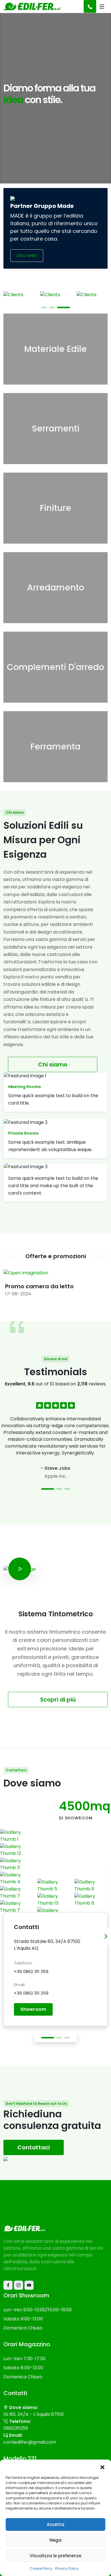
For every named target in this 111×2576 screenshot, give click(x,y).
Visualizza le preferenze (55, 2556)
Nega (55, 2540)
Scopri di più (58, 1700)
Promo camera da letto (39, 1286)
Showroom (33, 2009)
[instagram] (18, 2285)
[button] (102, 2467)
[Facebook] (8, 2285)
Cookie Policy (41, 2568)
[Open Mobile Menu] (102, 7)
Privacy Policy (67, 2568)
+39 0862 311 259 (31, 1971)
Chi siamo (53, 1064)
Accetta (55, 2524)
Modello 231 (20, 2458)
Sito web (27, 255)
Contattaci (34, 2147)
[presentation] (106, 1936)
